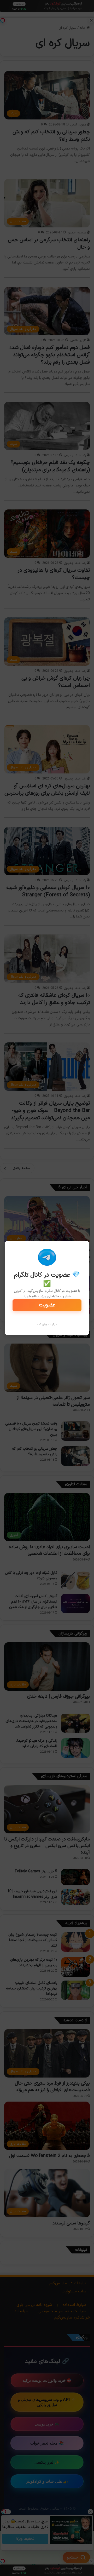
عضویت (47, 1305)
